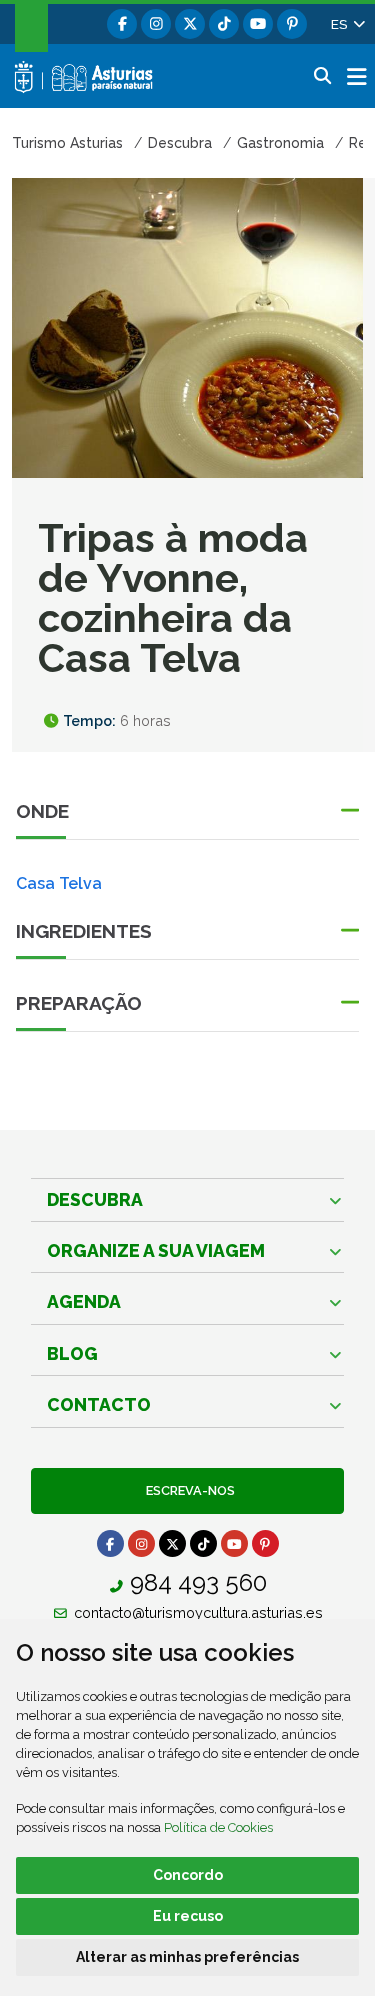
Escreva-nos (187, 1490)
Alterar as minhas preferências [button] (187, 1957)
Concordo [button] (188, 1875)
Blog (72, 1353)
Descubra (95, 1199)
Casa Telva (59, 883)
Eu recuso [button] (188, 1916)
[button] (347, 24)
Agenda (84, 1301)
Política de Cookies (218, 1827)
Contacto (99, 1404)
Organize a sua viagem (156, 1250)
